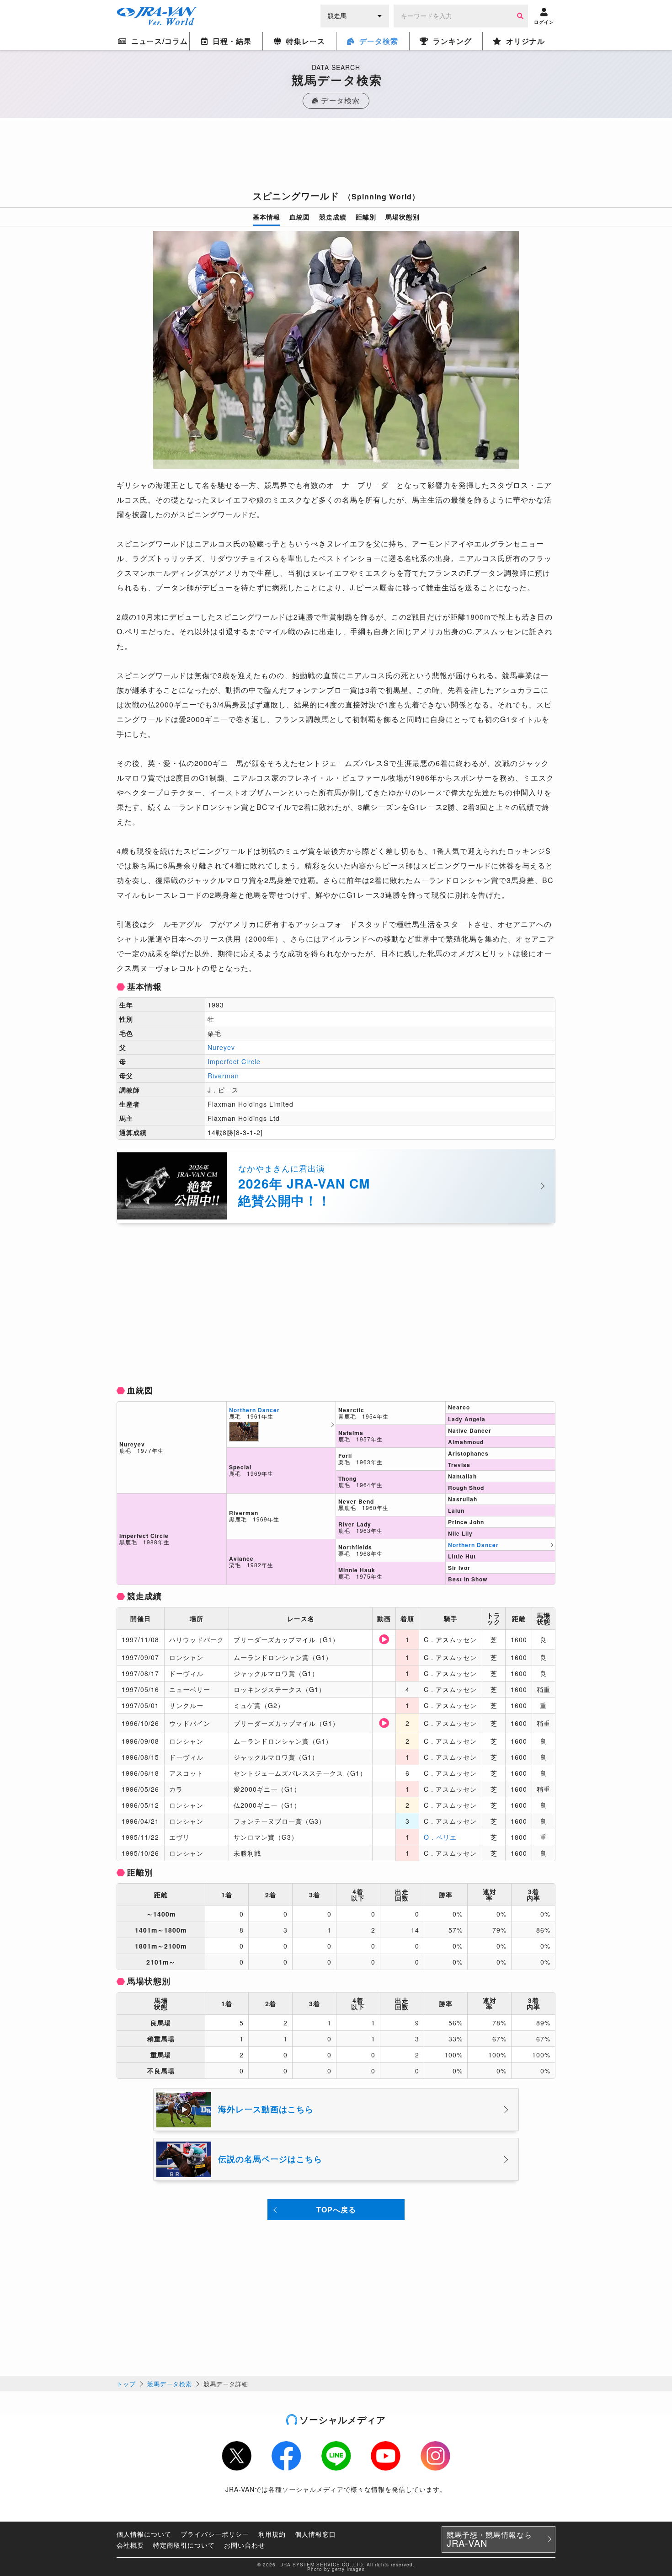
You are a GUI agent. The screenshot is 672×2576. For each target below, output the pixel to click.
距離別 (366, 217)
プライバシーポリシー (215, 2534)
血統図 (300, 217)
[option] (336, 350)
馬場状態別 (403, 217)
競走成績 (333, 217)
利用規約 (272, 2534)
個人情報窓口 (315, 2534)
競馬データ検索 (170, 2384)
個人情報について (144, 2534)
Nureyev (221, 1047)
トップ (126, 2384)
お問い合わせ (245, 2545)
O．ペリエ (440, 1837)
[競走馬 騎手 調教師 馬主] (355, 15)
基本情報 (267, 217)
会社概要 (130, 2545)
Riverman (223, 1076)
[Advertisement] (336, 157)
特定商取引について (184, 2545)
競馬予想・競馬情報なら (489, 2539)
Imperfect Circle (234, 1061)
